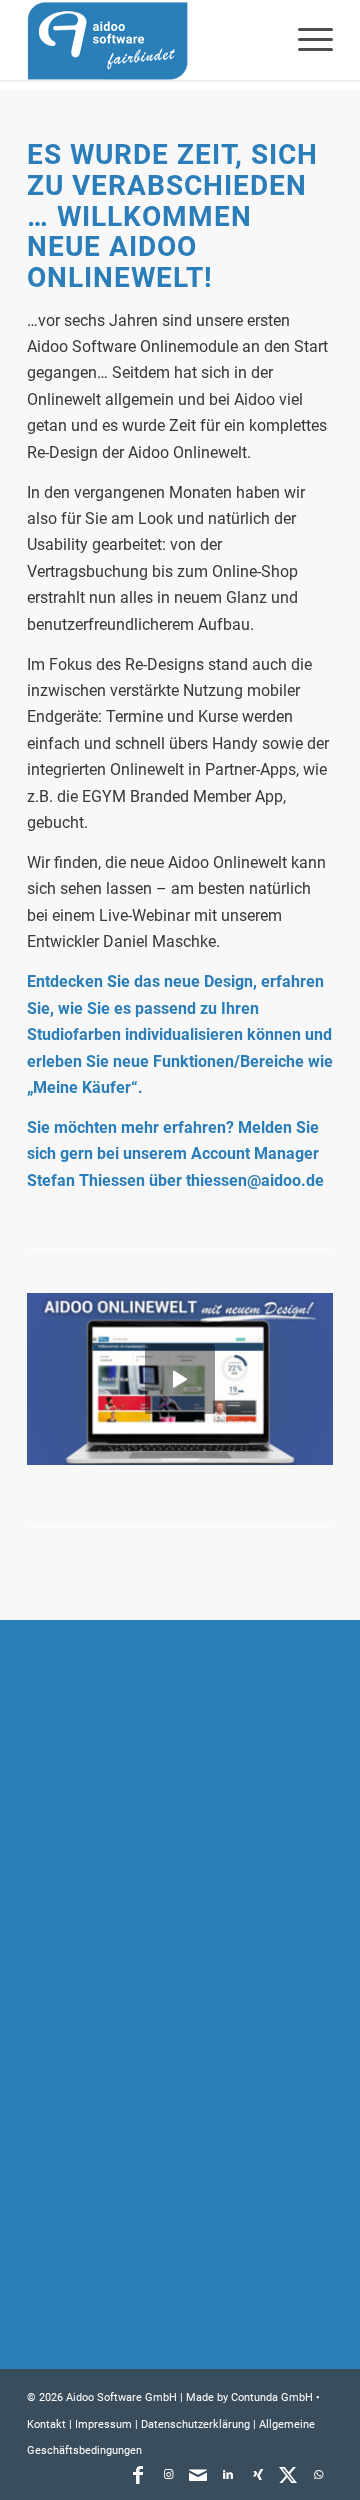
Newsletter (89, 2271)
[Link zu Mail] (198, 2475)
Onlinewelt (89, 2006)
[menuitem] (305, 40)
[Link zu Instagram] (168, 2475)
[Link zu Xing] (258, 2475)
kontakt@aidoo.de (143, 1820)
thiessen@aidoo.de (255, 1180)
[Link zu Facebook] (138, 2475)
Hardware (86, 1966)
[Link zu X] (288, 2475)
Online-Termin (101, 2191)
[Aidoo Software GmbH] (149, 40)
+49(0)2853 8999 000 (165, 1794)
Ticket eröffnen (105, 2111)
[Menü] (305, 40)
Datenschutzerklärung (195, 2424)
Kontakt (79, 2231)
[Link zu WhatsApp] (318, 2475)
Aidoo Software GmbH (121, 2397)
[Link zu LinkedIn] (228, 2475)
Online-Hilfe (93, 2151)
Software (84, 1926)
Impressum (103, 2424)
